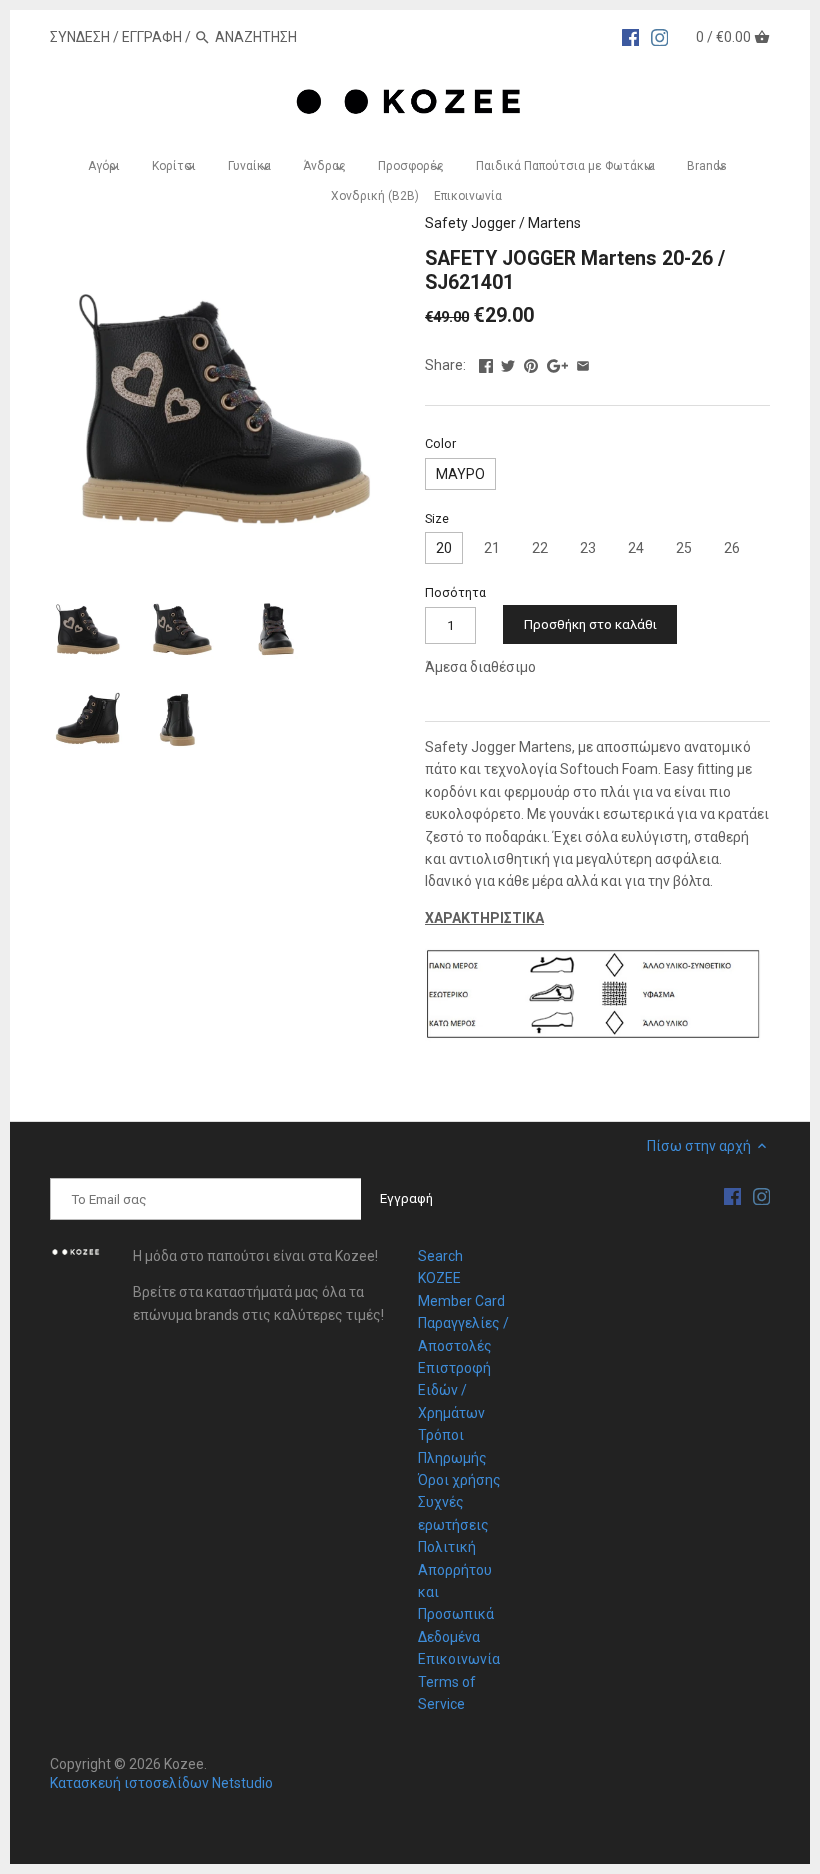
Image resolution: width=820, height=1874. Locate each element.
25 (684, 548)
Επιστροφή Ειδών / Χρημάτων (454, 1390)
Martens (554, 223)
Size (437, 518)
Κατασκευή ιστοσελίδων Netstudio (161, 1783)
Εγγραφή (152, 37)
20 (444, 548)
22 (540, 548)
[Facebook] (631, 36)
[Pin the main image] (531, 363)
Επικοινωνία (459, 1659)
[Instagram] (660, 36)
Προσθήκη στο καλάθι (590, 624)
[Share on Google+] (557, 363)
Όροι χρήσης (459, 1480)
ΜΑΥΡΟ (460, 474)
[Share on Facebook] (486, 363)
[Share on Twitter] (508, 363)
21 (492, 548)
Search (440, 1256)
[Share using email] (583, 363)
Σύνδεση (80, 37)
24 (636, 548)
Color (440, 443)
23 (588, 548)
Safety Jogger (470, 223)
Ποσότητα (455, 592)
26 (732, 548)
